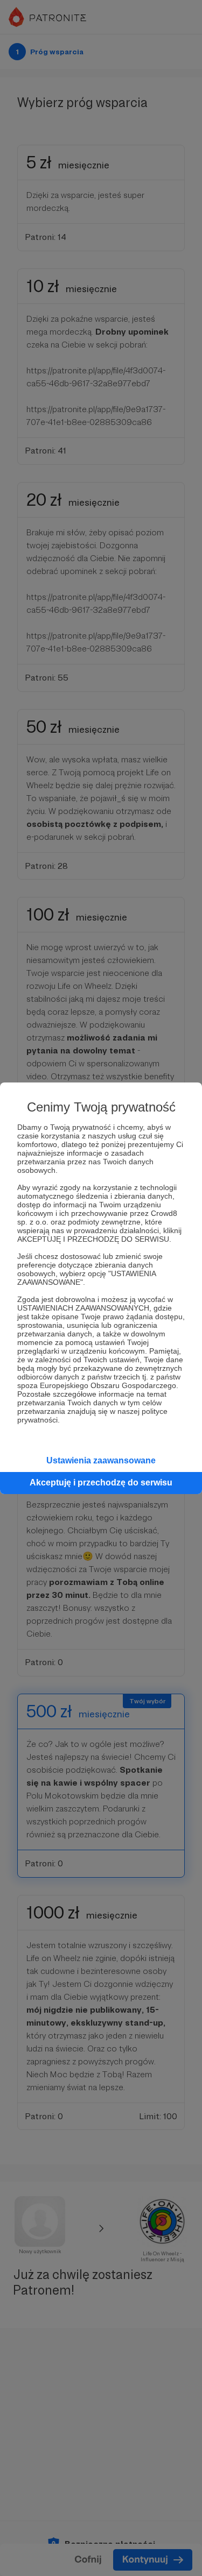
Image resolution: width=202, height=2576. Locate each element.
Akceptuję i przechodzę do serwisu (101, 1482)
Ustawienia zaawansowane (101, 1460)
